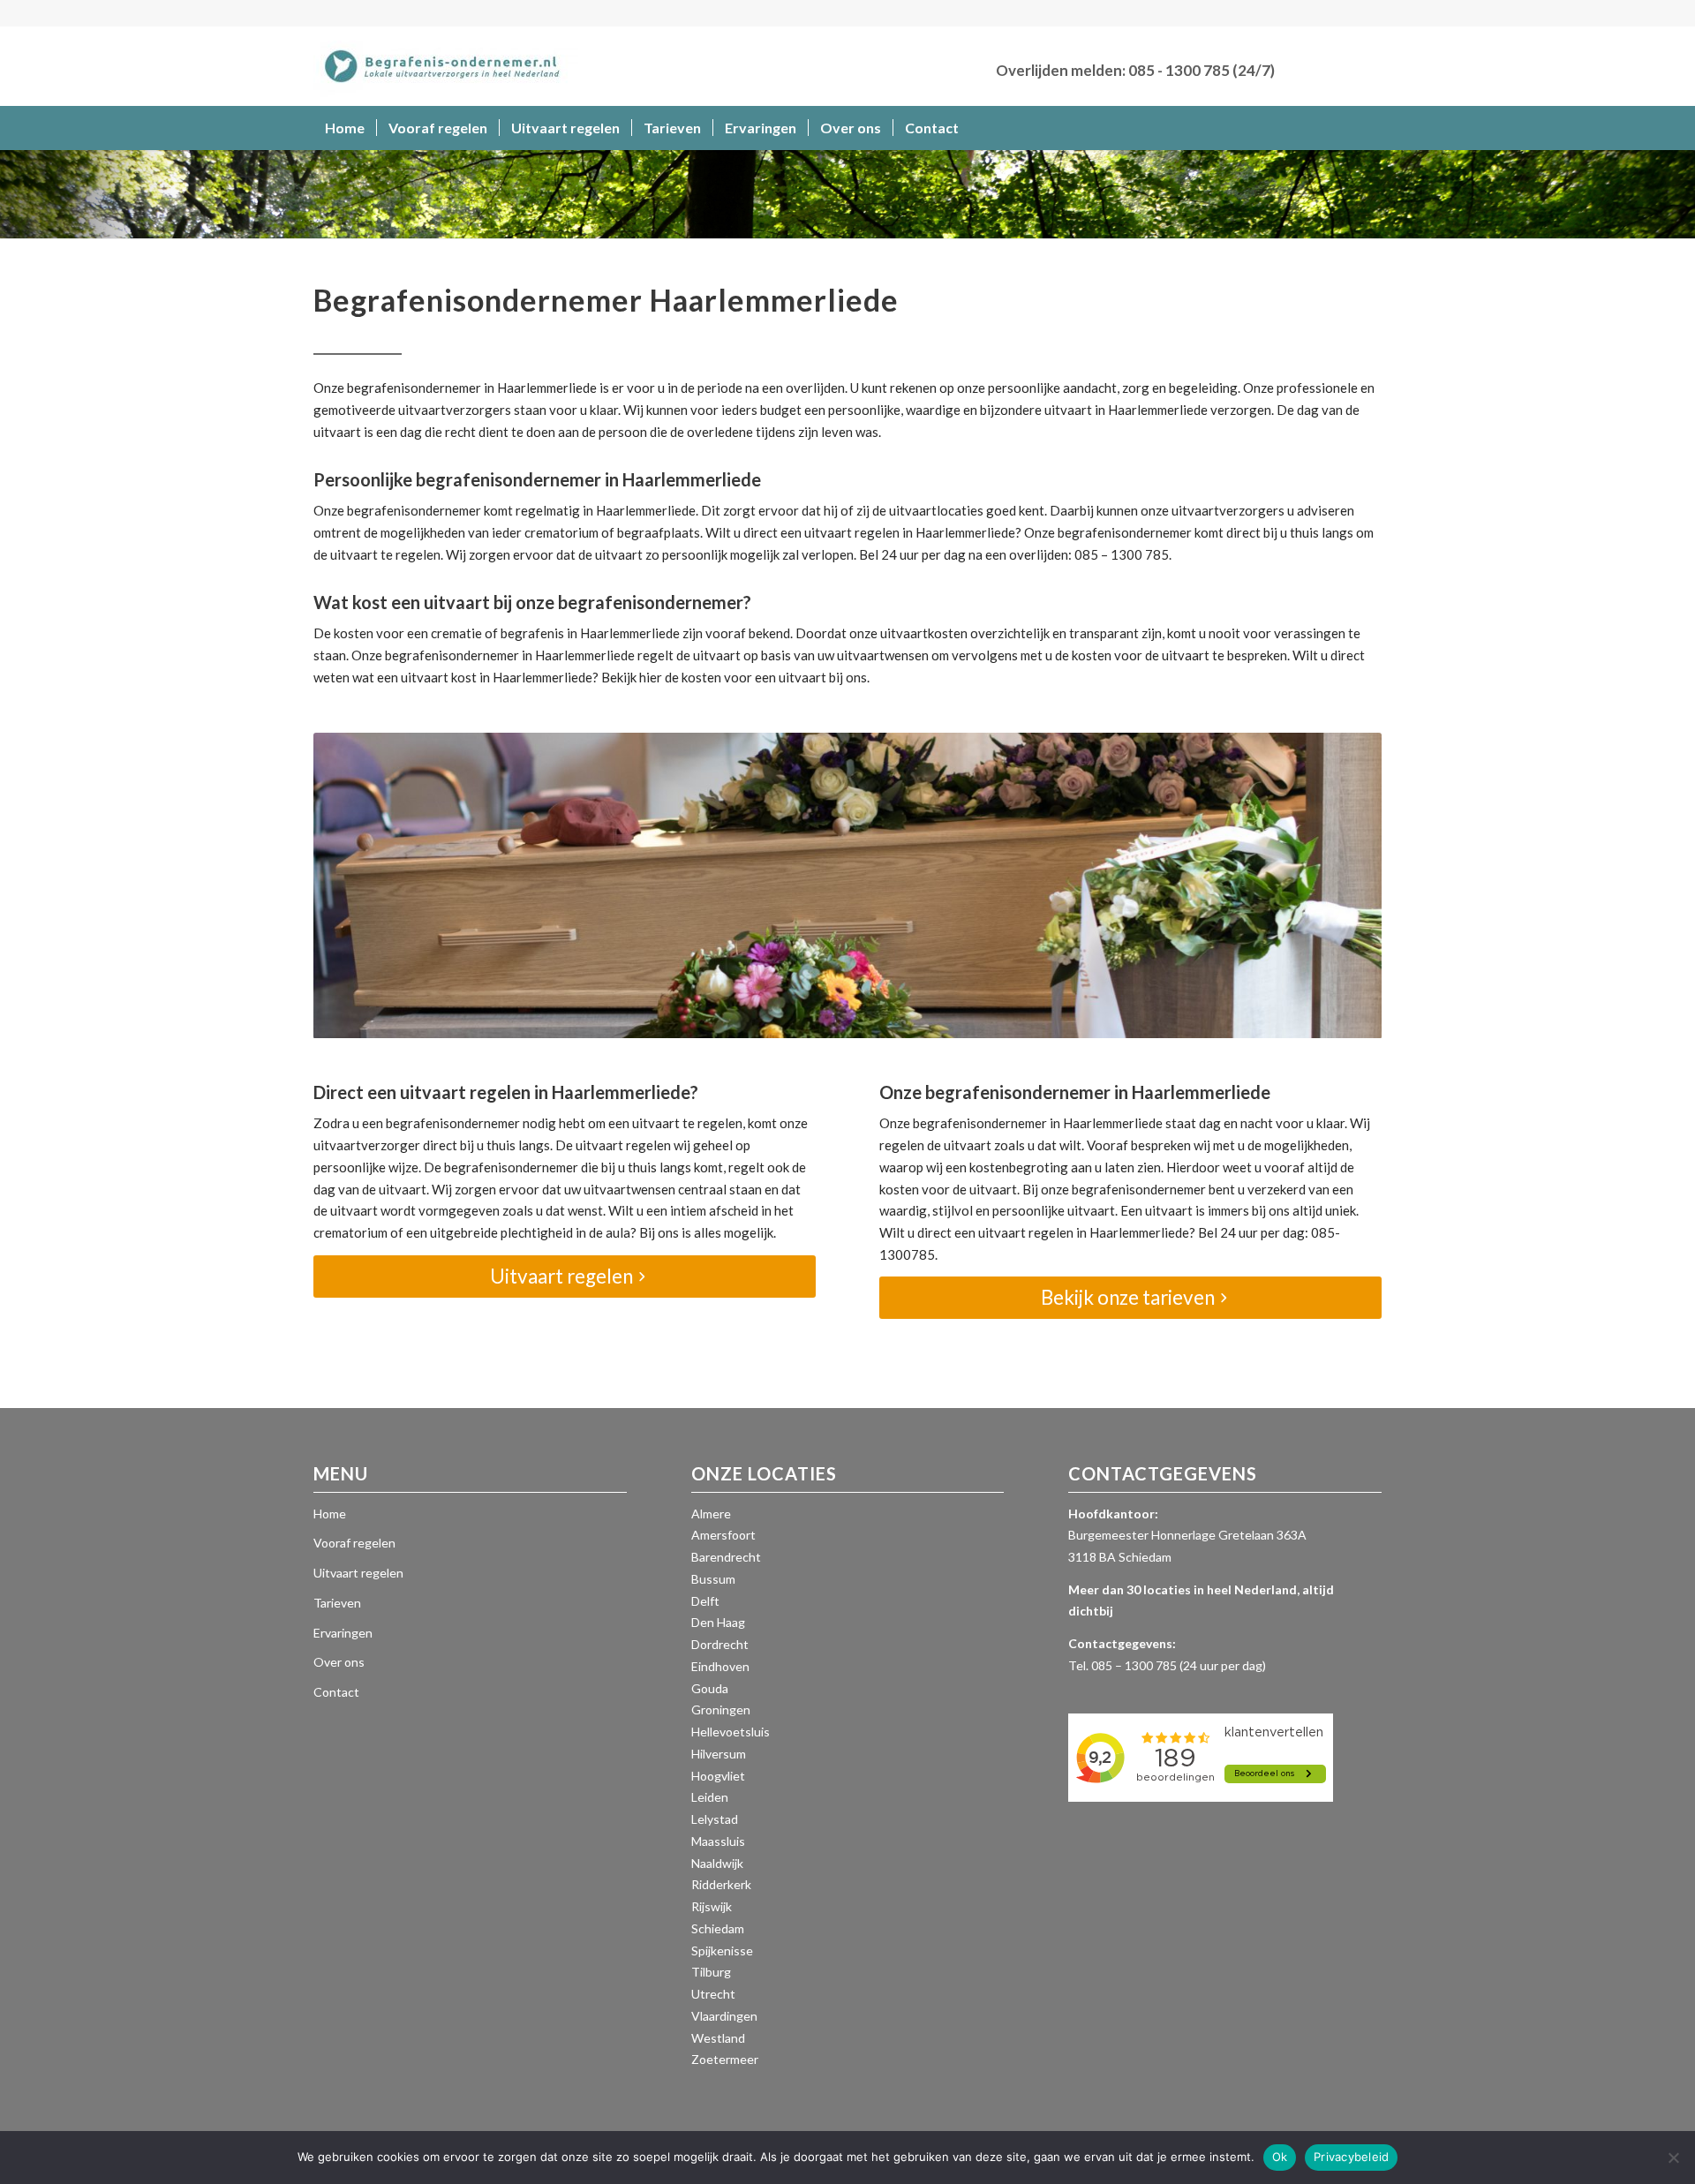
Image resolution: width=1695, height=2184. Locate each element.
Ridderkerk (721, 1884)
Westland (718, 2038)
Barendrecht (726, 1557)
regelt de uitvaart (689, 655)
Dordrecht (720, 1644)
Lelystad (715, 1819)
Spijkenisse (722, 1951)
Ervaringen (343, 1633)
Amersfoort (723, 1535)
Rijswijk (712, 1906)
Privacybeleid (1351, 2157)
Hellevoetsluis (731, 1732)
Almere (711, 1514)
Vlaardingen (724, 2016)
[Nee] (1673, 2158)
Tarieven (337, 1603)
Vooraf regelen (354, 1543)
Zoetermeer (725, 2059)
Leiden (710, 1797)
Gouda (710, 1688)
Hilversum (719, 1754)
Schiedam (718, 1928)
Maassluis (718, 1841)
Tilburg (711, 1972)
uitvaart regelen (852, 532)
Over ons (339, 1662)
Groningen (721, 1710)
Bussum (713, 1579)
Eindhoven (720, 1666)
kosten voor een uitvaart (754, 677)
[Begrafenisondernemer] (446, 66)
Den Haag (718, 1622)
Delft (705, 1601)
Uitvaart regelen (358, 1573)
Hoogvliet (718, 1776)
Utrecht (713, 1994)
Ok (1280, 2157)
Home (330, 1514)
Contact (336, 1692)
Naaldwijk (717, 1863)
